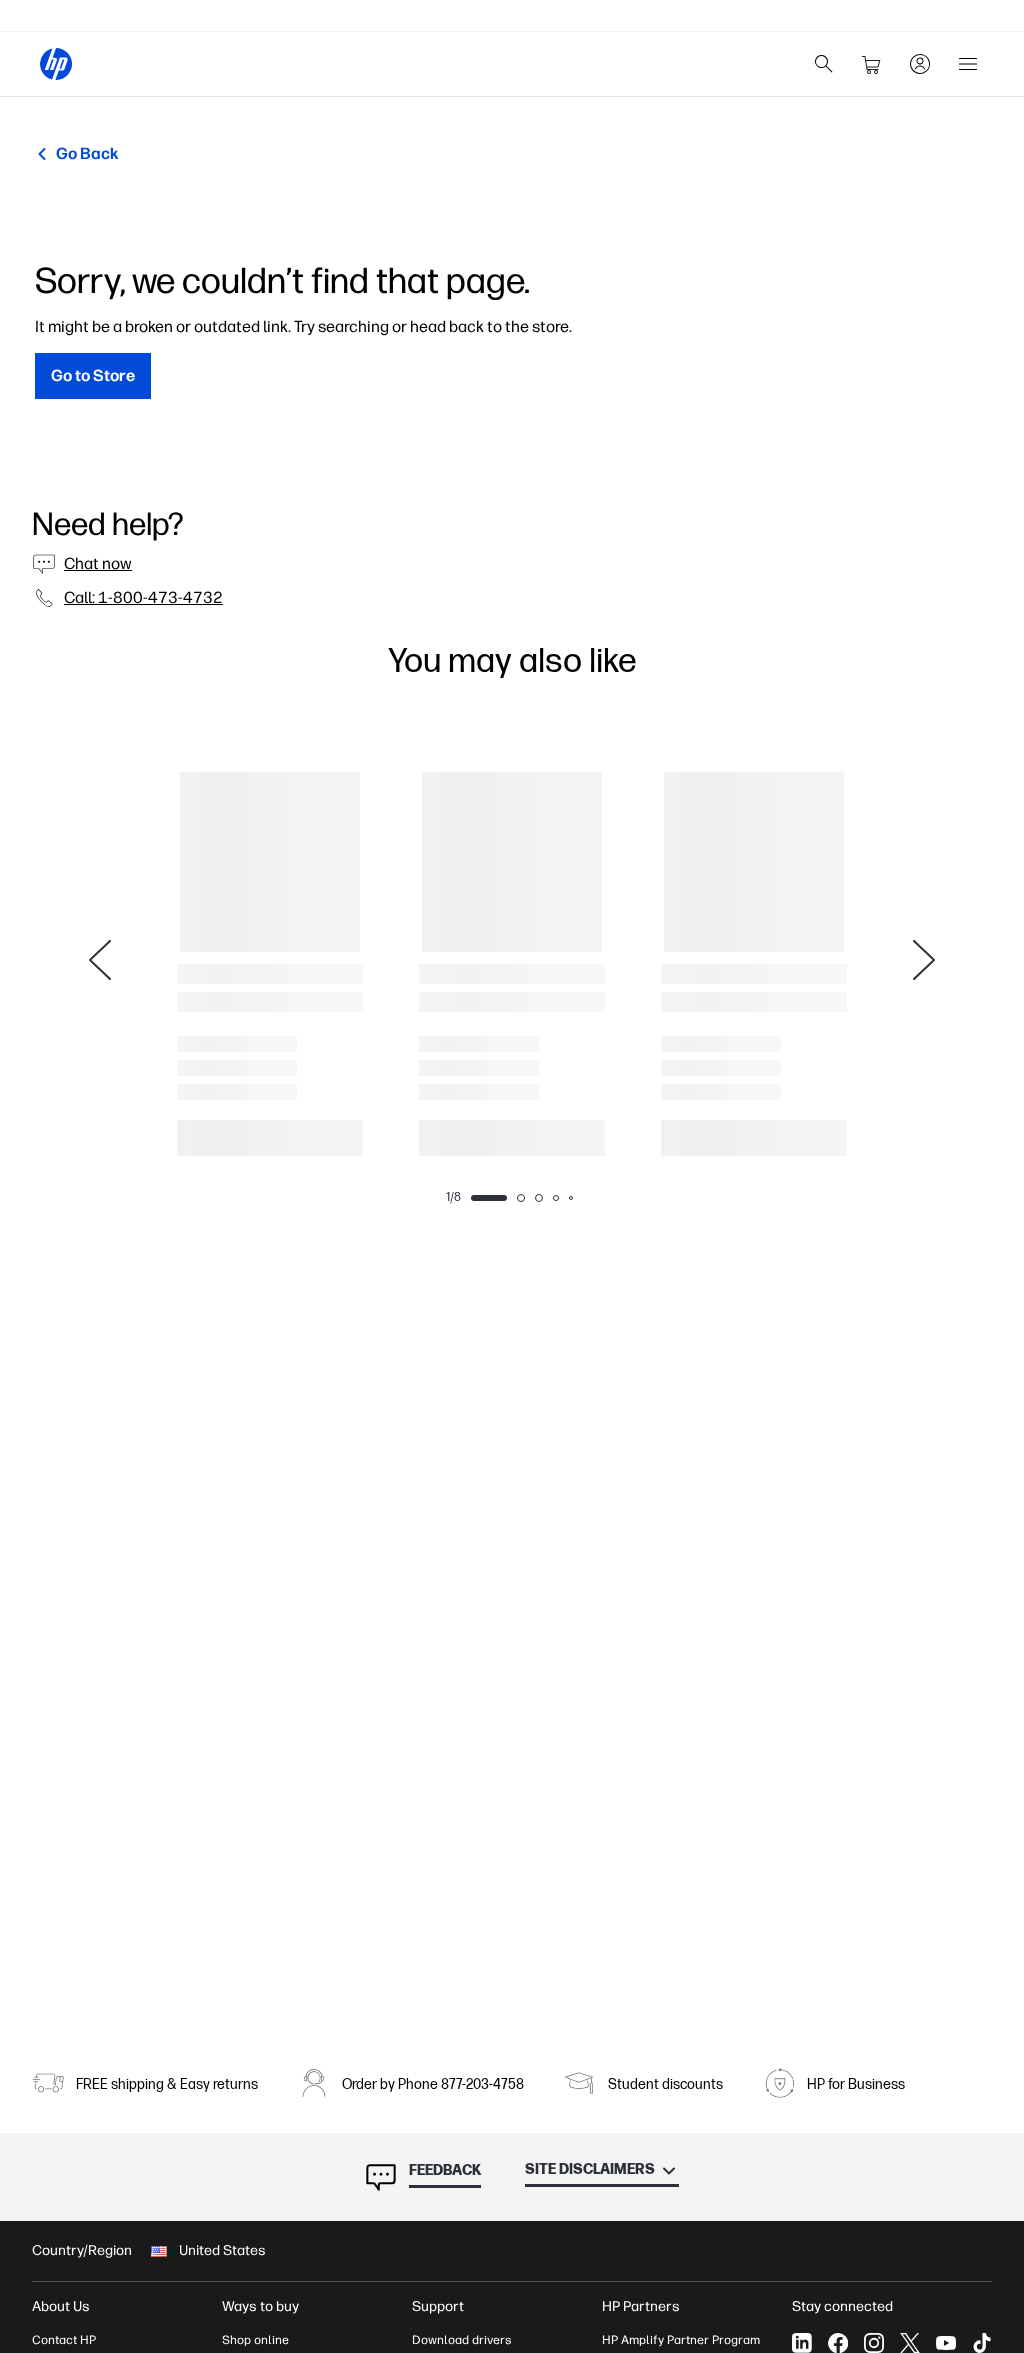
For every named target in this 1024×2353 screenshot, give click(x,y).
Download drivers (462, 2340)
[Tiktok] (982, 2343)
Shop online (255, 2340)
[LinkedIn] (802, 2343)
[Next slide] (924, 960)
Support (438, 2306)
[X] (910, 2343)
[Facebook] (838, 2343)
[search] (824, 64)
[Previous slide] (100, 960)
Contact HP (64, 2340)
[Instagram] (874, 2343)
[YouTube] (946, 2343)
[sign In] (920, 64)
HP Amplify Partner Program (681, 2340)
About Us (61, 2306)
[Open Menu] (968, 64)
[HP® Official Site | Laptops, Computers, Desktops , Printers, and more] (56, 64)
